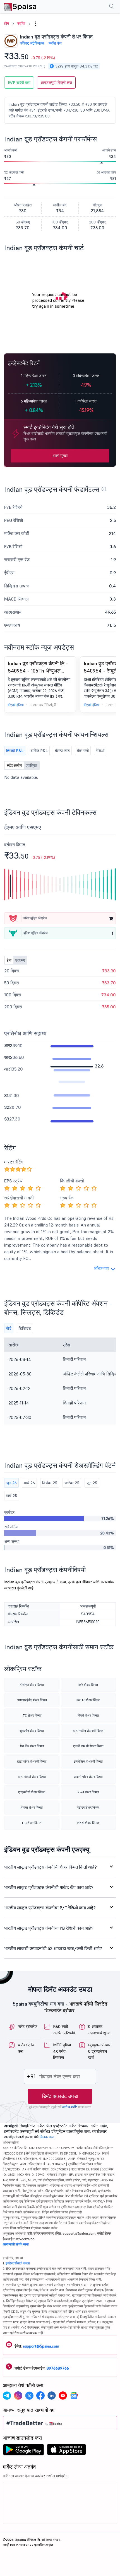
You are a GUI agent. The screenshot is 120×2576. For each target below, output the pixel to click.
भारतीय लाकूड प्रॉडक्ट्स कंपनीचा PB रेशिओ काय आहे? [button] (49, 1928)
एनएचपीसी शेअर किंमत (32, 1792)
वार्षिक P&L (39, 751)
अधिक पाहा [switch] (101, 1268)
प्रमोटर (9, 1512)
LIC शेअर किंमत (32, 1823)
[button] (36, 24)
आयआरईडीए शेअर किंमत (32, 1700)
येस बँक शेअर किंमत (32, 1746)
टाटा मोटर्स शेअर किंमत (32, 1777)
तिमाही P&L (15, 751)
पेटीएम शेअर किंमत (88, 1807)
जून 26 (11, 1483)
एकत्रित (31, 765)
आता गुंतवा (60, 456)
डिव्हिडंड (25, 1328)
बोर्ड (9, 1328)
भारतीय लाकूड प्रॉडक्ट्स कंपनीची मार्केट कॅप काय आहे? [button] (49, 1887)
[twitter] (29, 2396)
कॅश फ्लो (83, 751)
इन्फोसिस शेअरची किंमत (88, 1761)
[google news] (74, 2396)
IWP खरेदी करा (19, 83)
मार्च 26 (29, 1483)
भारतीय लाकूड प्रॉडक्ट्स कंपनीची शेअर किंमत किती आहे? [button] (51, 1867)
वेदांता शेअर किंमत (32, 1807)
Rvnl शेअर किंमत (88, 1792)
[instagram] (18, 2396)
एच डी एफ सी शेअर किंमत (88, 1746)
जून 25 (92, 1483)
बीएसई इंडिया (16, 705)
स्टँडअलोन (14, 765)
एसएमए (20, 960)
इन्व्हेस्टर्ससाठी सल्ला (18, 2263)
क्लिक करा (47, 2137)
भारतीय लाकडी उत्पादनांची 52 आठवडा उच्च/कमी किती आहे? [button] (53, 1948)
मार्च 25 (12, 1496)
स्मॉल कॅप (55, 43)
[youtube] (63, 2396)
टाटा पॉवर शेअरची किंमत (32, 1761)
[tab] (60, 1867)
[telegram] (7, 2396)
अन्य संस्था (12, 1541)
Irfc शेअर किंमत (88, 1685)
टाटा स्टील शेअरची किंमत (88, 1731)
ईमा (9, 960)
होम (7, 23)
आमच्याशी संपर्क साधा (16, 2244)
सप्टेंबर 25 (72, 1483)
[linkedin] (52, 2396)
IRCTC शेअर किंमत (88, 1700)
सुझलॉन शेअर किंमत (32, 1731)
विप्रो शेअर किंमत (88, 1715)
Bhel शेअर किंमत (88, 1823)
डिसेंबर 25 (50, 1483)
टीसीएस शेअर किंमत (32, 1685)
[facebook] (40, 2396)
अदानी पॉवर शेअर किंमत (88, 1777)
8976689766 (58, 2368)
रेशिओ (100, 751)
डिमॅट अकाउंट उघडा (60, 2096)
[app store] (67, 2451)
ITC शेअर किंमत (32, 1715)
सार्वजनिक (11, 1527)
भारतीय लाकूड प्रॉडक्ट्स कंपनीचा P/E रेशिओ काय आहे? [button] (50, 1908)
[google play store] (23, 2451)
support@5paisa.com (41, 2346)
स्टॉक (21, 23)
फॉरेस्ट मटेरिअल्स (32, 43)
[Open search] (112, 7)
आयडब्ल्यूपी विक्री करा (56, 83)
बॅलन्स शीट (62, 751)
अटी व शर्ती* (70, 2107)
